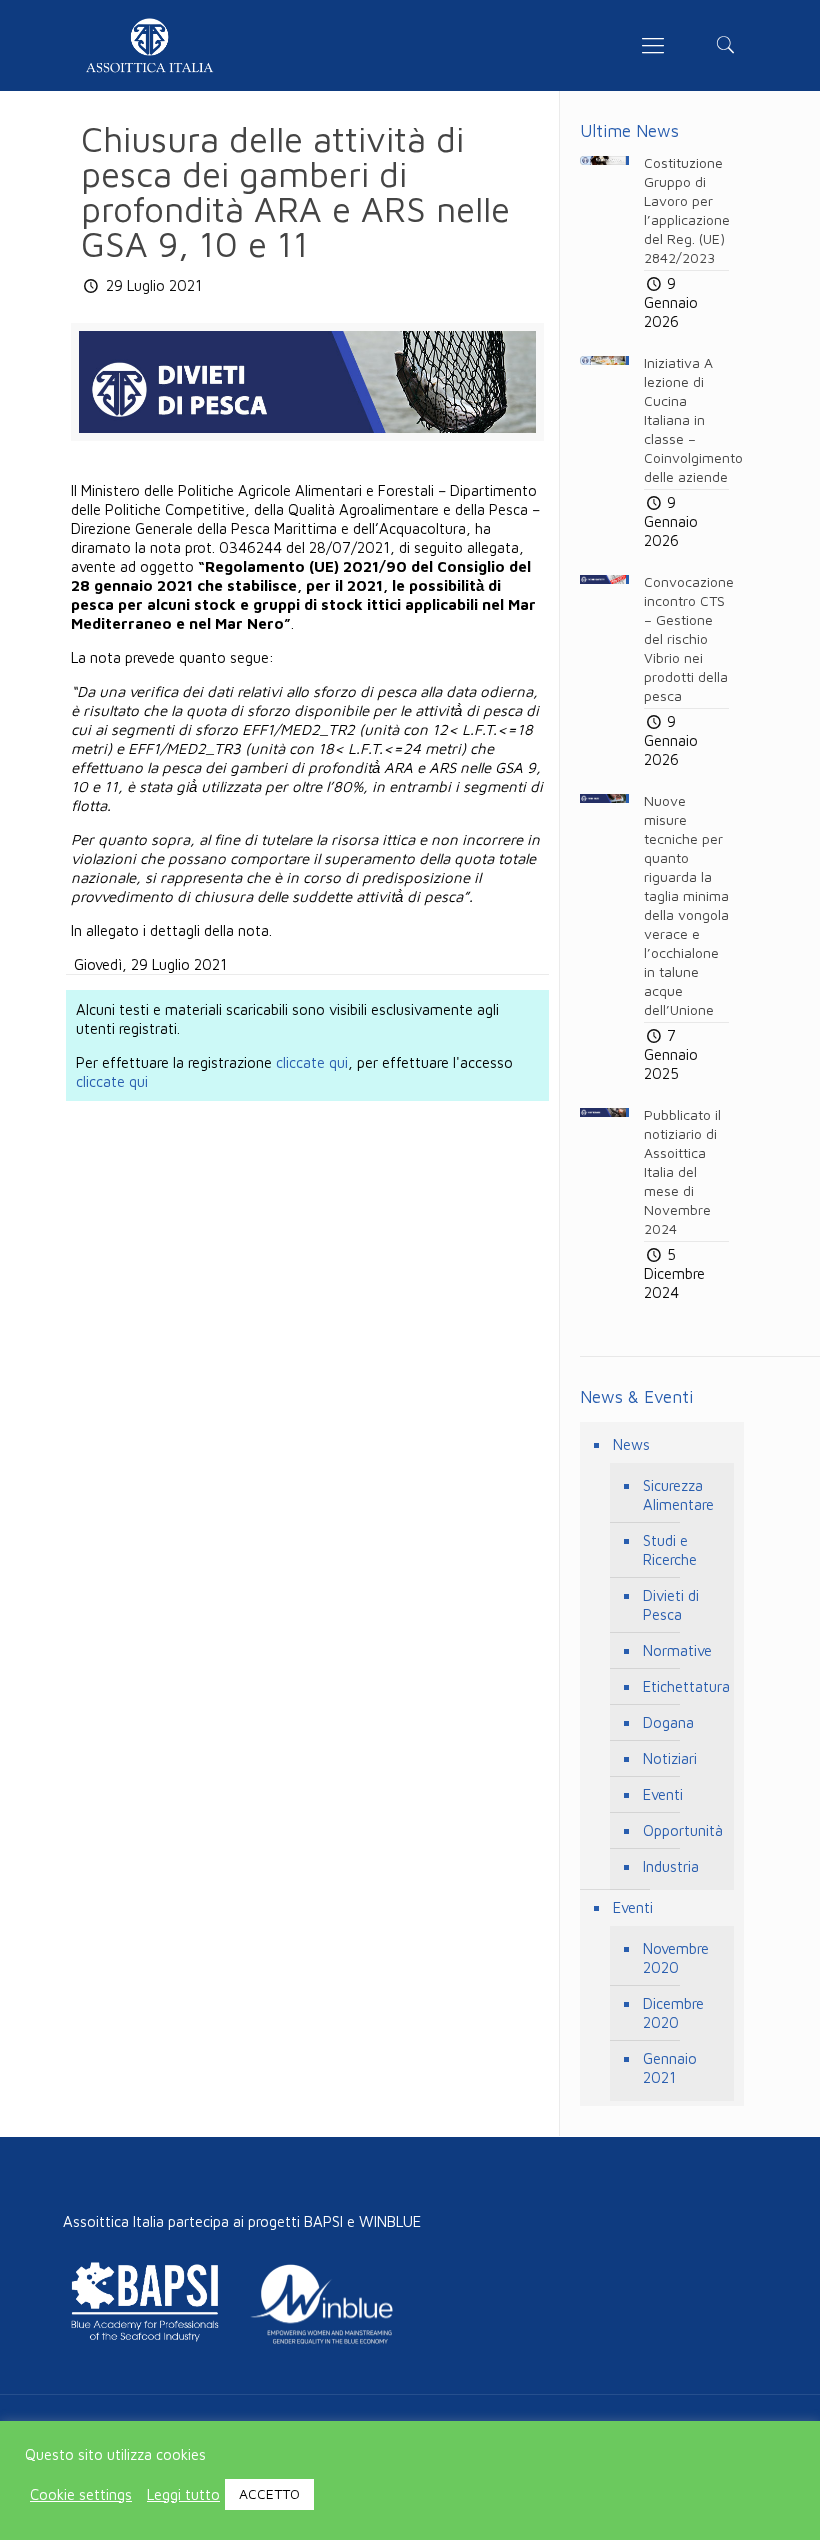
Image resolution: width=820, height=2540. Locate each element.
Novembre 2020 (676, 1958)
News (631, 1444)
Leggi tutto (183, 2494)
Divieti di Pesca (671, 1605)
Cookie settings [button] (81, 2494)
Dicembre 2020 (673, 2013)
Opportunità (683, 1830)
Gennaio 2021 (670, 2068)
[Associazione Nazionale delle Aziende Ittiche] (150, 45)
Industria (671, 1866)
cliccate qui (312, 1062)
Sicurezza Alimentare (678, 1495)
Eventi (663, 1794)
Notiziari (670, 1758)
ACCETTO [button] (269, 2493)
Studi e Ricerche (670, 1550)
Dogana (668, 1722)
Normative (677, 1650)
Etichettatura (683, 1686)
